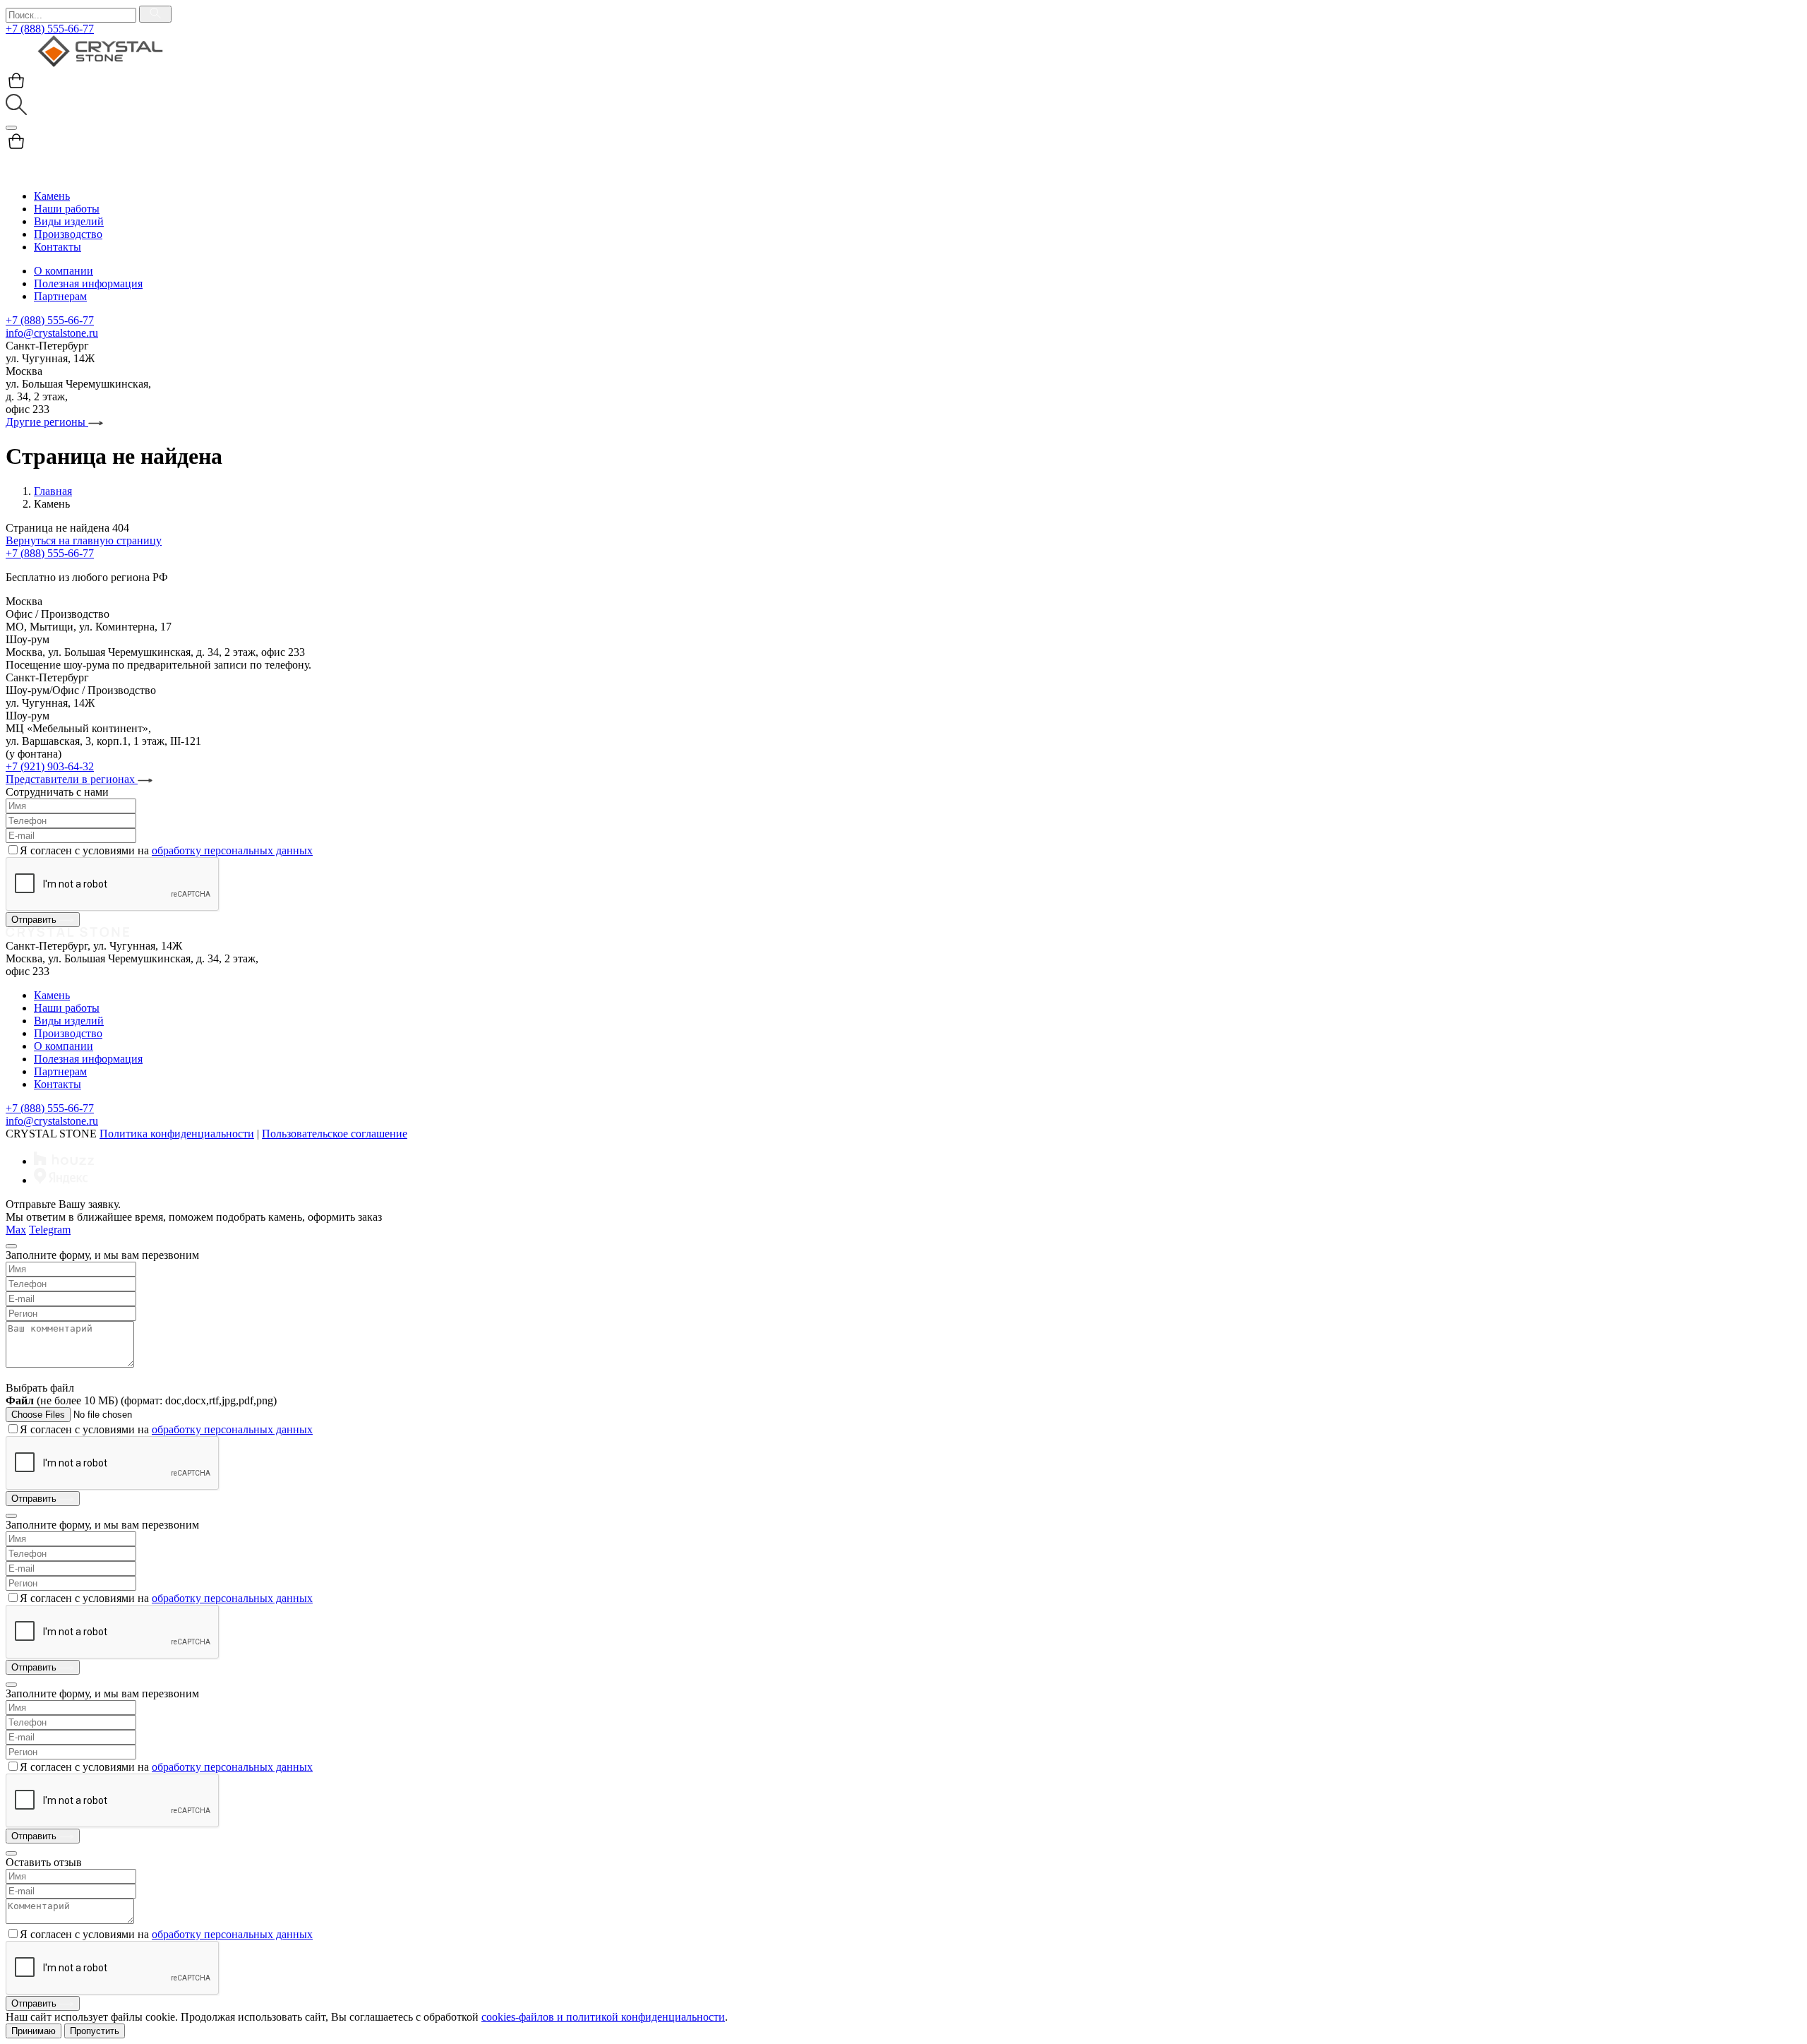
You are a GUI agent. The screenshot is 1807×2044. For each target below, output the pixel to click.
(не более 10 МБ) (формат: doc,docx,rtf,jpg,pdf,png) (141, 1400)
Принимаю (34, 2031)
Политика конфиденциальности (177, 1134)
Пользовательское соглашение (335, 1134)
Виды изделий (69, 221)
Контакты (58, 247)
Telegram (50, 1230)
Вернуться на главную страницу (84, 540)
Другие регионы (47, 422)
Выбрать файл (40, 1388)
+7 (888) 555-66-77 (50, 29)
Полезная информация (88, 283)
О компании (64, 271)
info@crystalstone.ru (52, 333)
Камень (52, 196)
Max (16, 1230)
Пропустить (95, 2031)
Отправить (35, 920)
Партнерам (60, 296)
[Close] (11, 1246)
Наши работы (67, 209)
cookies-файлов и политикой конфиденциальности (603, 2017)
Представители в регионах (72, 779)
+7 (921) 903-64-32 (50, 766)
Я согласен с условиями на (166, 850)
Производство (68, 234)
